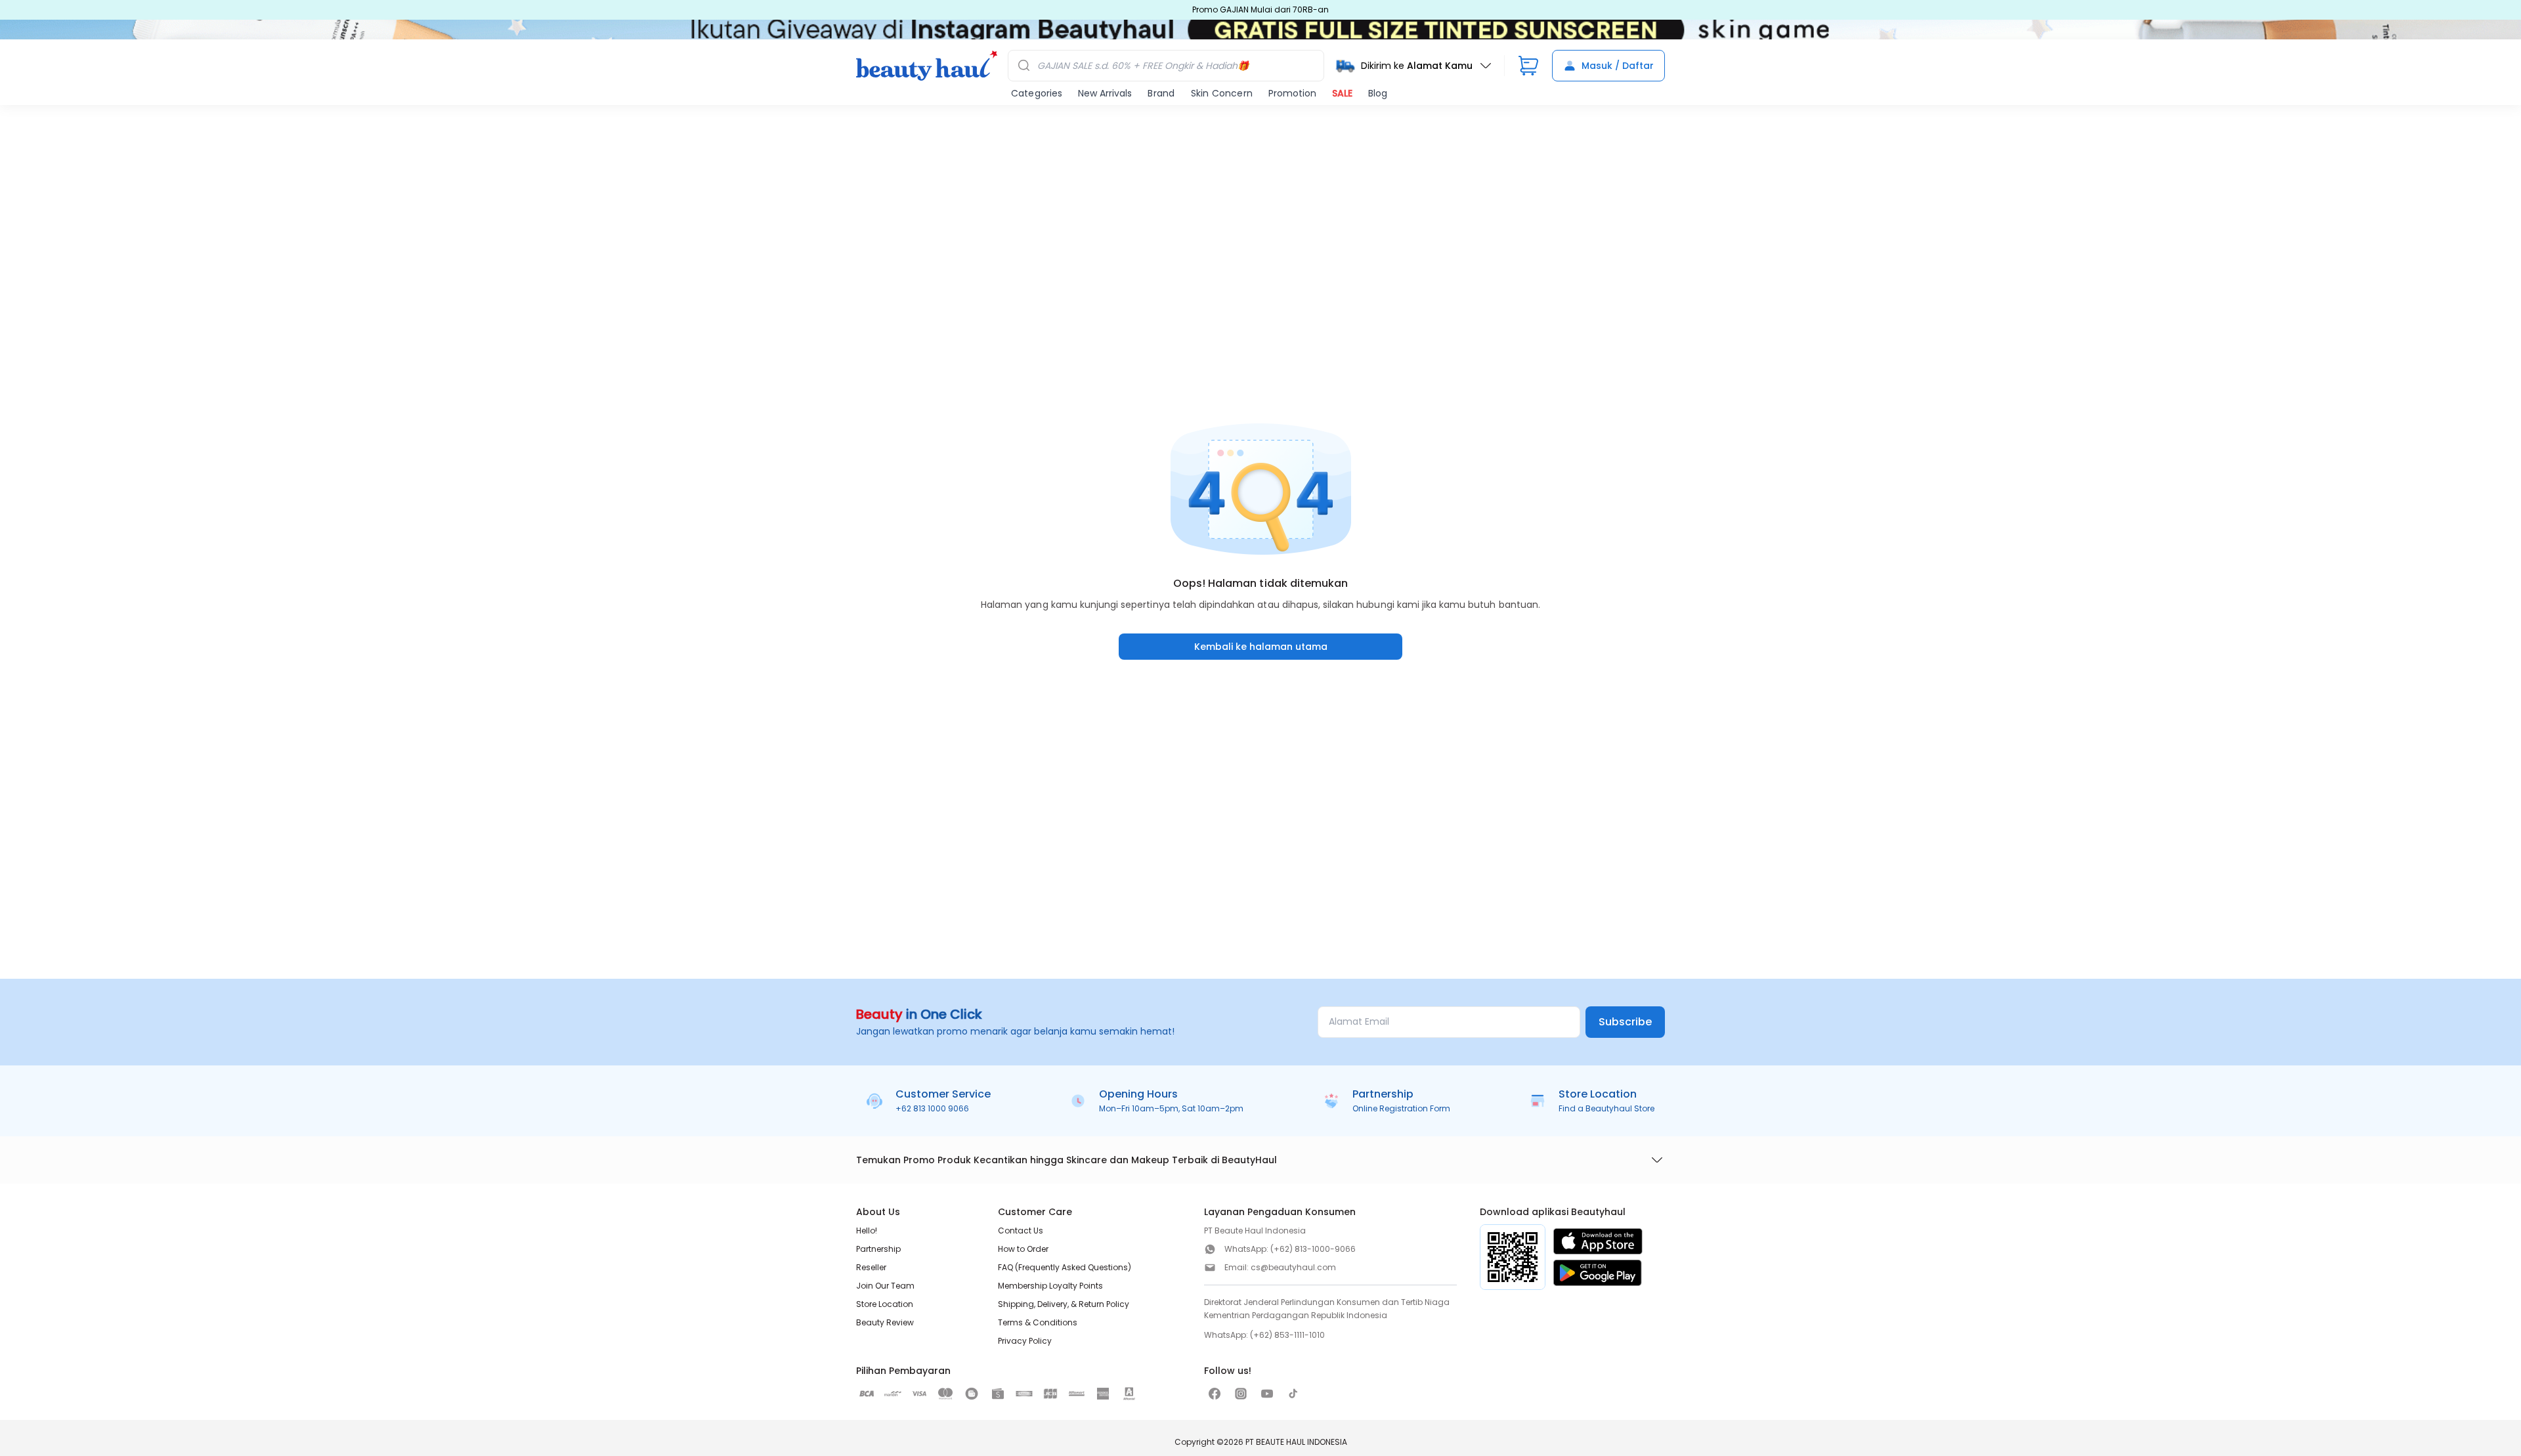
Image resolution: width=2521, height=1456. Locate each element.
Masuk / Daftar (1618, 66)
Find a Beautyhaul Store (1606, 1108)
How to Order (1023, 1249)
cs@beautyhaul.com (1293, 1267)
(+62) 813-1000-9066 (1313, 1249)
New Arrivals (1105, 93)
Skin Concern (1222, 93)
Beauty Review (885, 1322)
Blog (1378, 93)
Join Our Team (885, 1286)
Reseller (871, 1267)
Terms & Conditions (1038, 1322)
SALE (1342, 93)
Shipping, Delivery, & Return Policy (1064, 1304)
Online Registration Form (1401, 1108)
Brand (1161, 93)
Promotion (1292, 93)
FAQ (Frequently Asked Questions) (1065, 1267)
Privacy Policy (1025, 1341)
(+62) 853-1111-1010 (1287, 1335)
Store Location (885, 1304)
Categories (1037, 93)
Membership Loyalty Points (1050, 1286)
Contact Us (1021, 1231)
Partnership (878, 1249)
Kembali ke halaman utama (1261, 647)
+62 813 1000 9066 (932, 1108)
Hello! (867, 1231)
